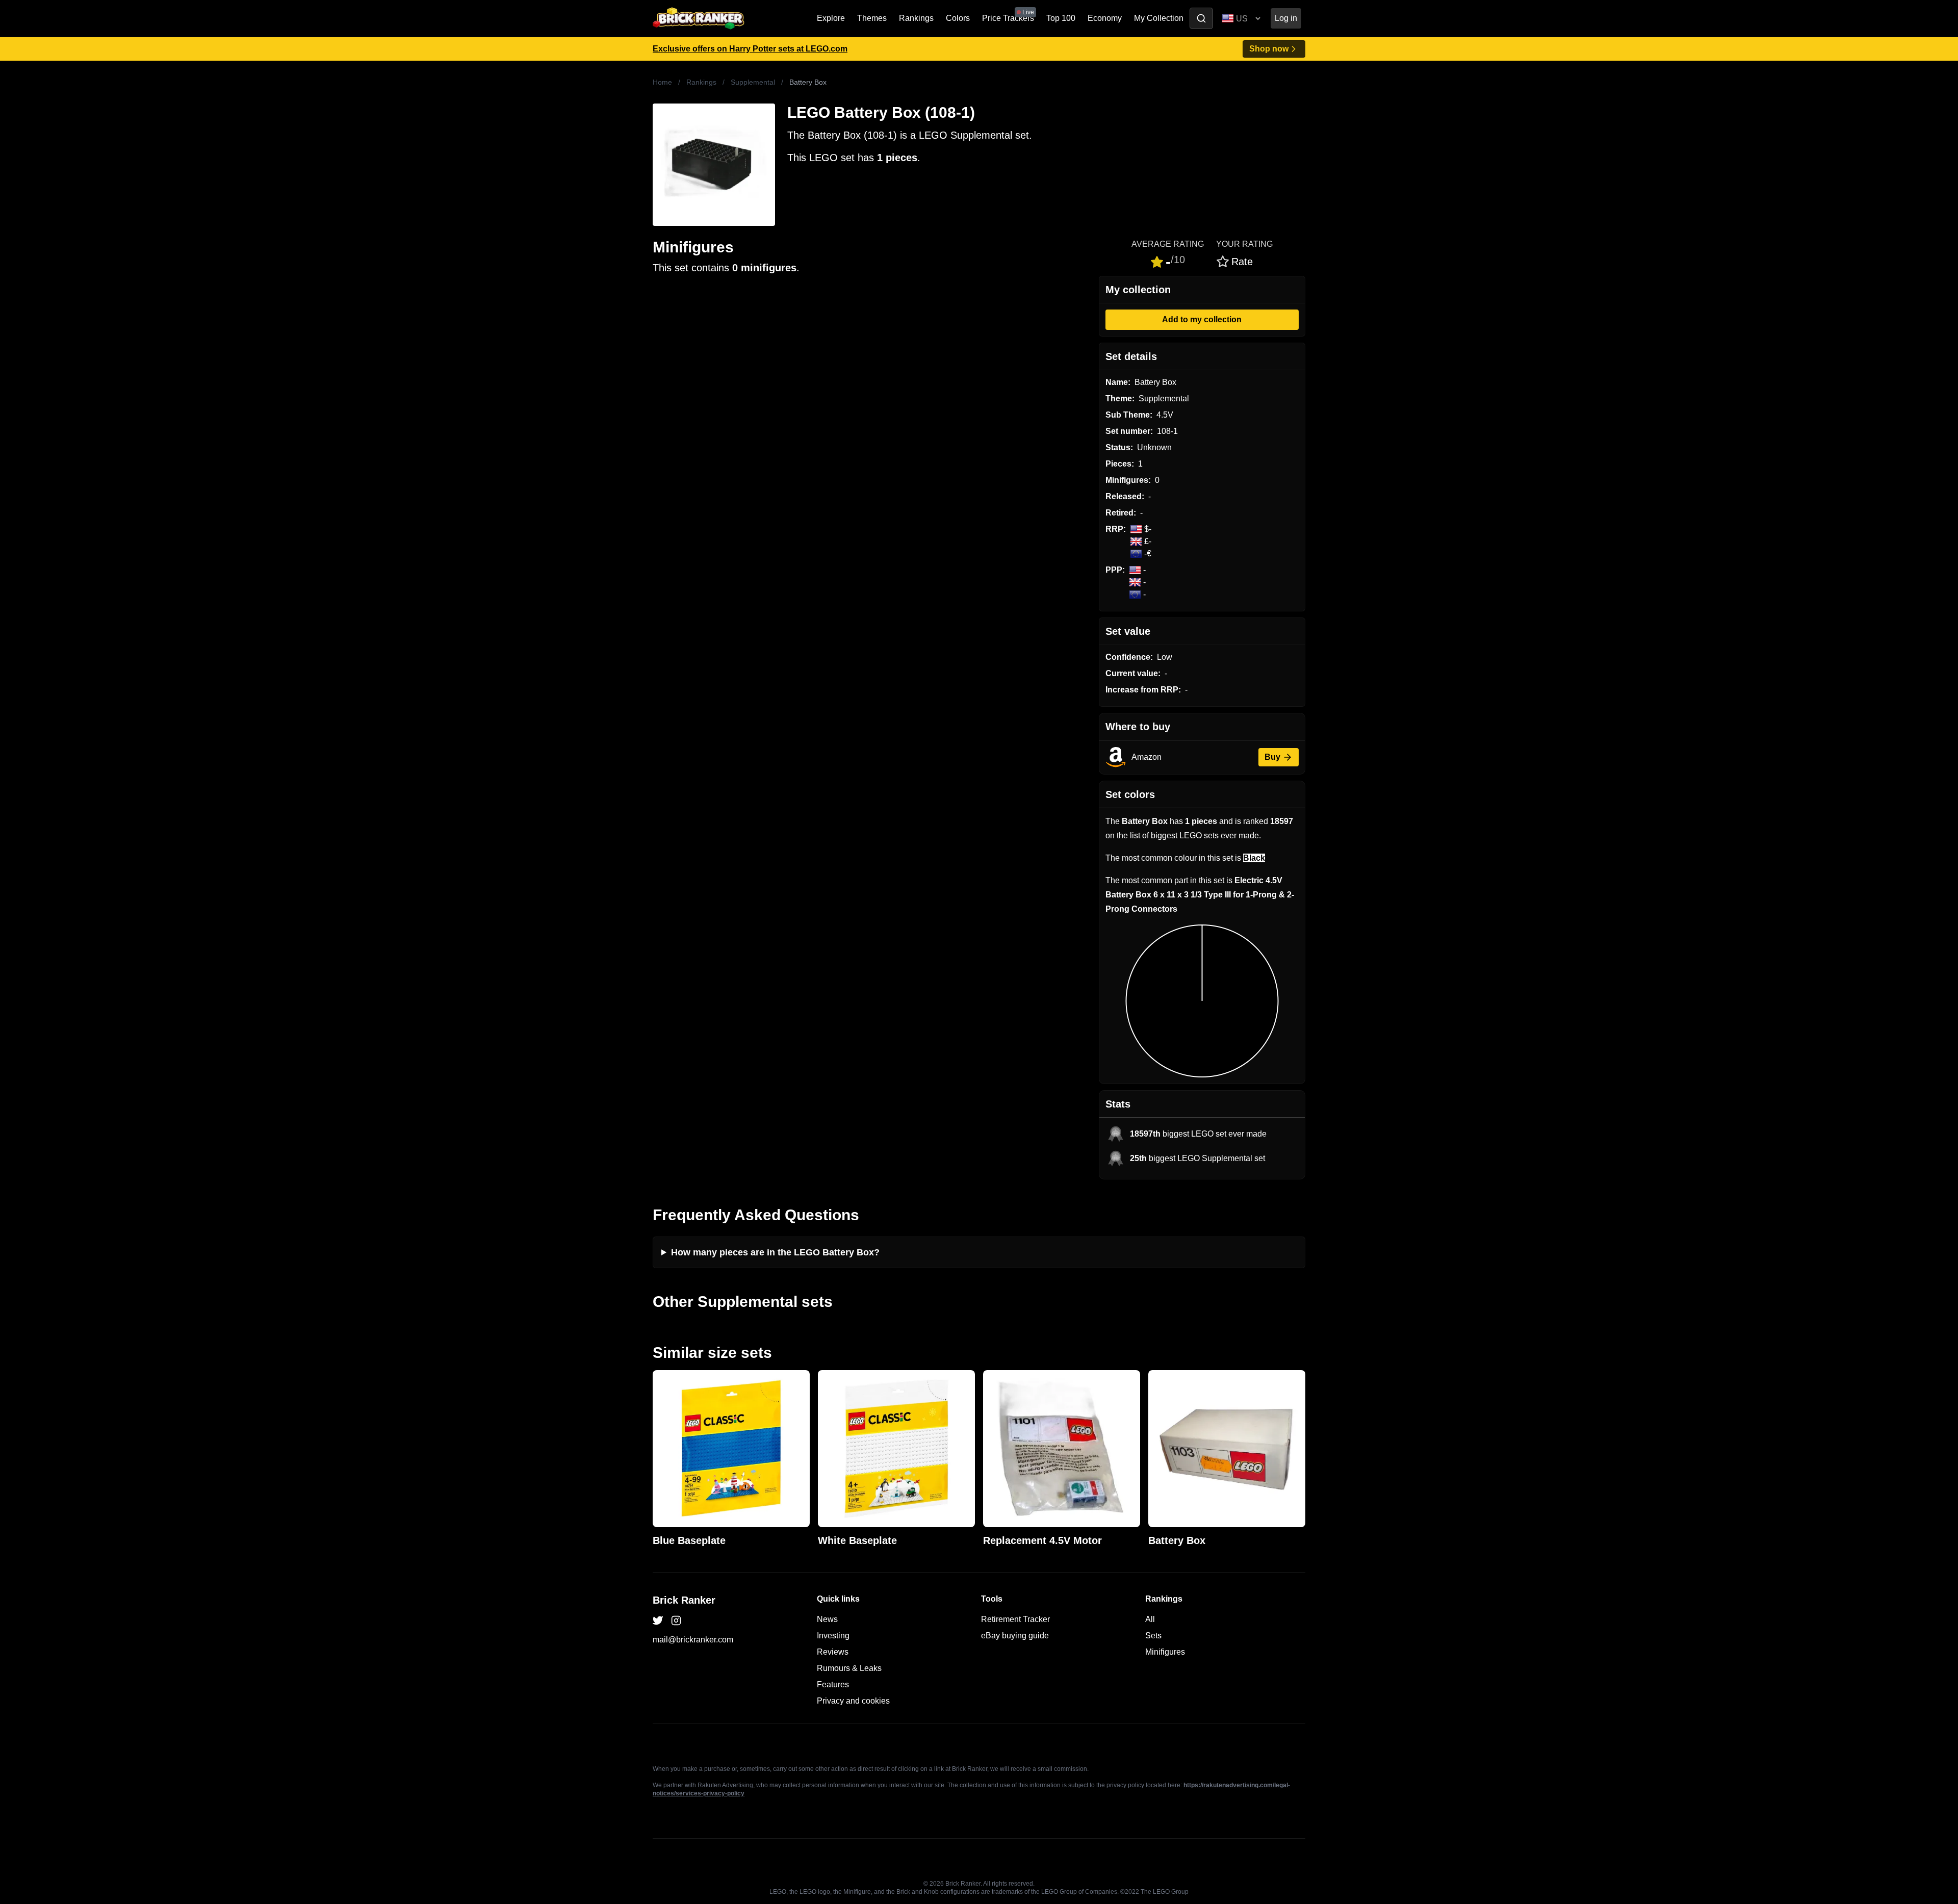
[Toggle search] (1201, 18)
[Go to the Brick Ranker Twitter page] (658, 1620)
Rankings (916, 18)
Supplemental (753, 82)
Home (662, 82)
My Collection (1159, 18)
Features (833, 1684)
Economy (1105, 18)
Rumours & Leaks (849, 1668)
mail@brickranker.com (693, 1640)
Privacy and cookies (853, 1701)
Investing (833, 1636)
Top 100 (1061, 18)
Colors (958, 18)
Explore (831, 18)
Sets (1153, 1636)
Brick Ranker (684, 1600)
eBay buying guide (1015, 1636)
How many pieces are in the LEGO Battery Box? (775, 1252)
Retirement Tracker (1015, 1619)
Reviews (833, 1652)
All (1150, 1619)
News (827, 1619)
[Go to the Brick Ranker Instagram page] (676, 1620)
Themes (872, 18)
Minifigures (1165, 1652)
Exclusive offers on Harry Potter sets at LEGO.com (750, 49)
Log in (1286, 18)
